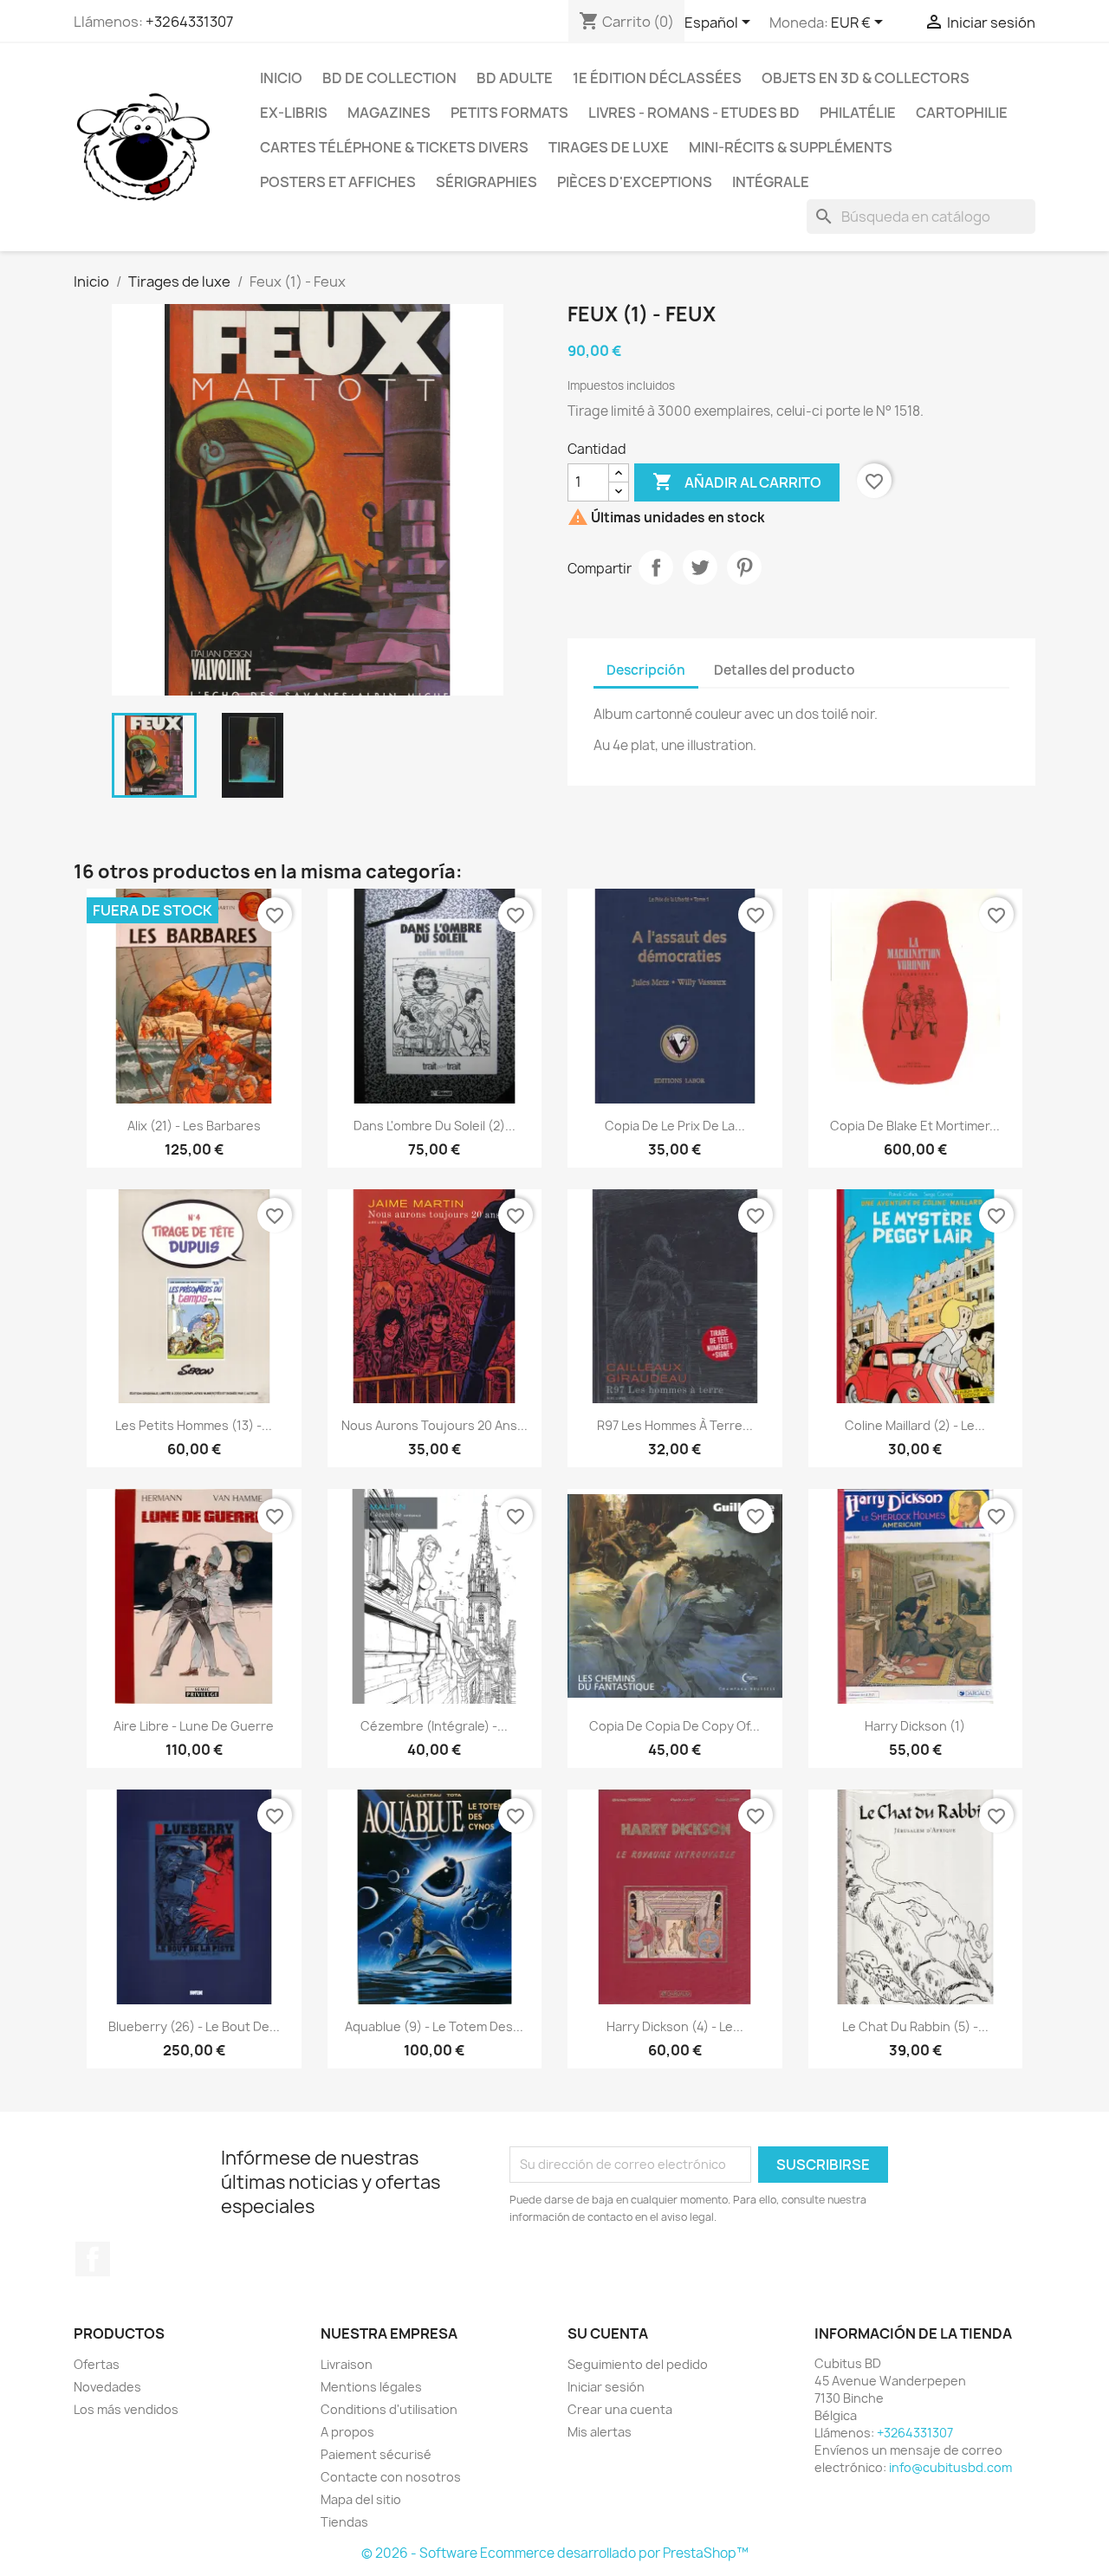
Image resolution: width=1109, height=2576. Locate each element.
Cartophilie (962, 113)
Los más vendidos (126, 2409)
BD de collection (389, 78)
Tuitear (700, 567)
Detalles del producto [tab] (785, 670)
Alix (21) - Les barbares (194, 1126)
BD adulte (515, 78)
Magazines (389, 113)
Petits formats (509, 113)
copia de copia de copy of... (674, 1726)
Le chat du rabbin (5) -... (915, 2026)
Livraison (347, 2364)
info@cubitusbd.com (950, 2467)
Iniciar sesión (606, 2387)
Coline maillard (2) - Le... (915, 1425)
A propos (347, 2432)
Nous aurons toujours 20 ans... (435, 1425)
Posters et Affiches (338, 182)
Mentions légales (371, 2387)
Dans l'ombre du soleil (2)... (435, 1126)
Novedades (107, 2387)
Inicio (281, 78)
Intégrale (771, 182)
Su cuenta (608, 2333)
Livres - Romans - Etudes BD (694, 113)
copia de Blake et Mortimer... (915, 1126)
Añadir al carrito (737, 482)
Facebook (93, 2259)
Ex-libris (294, 113)
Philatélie (858, 113)
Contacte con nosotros (391, 2477)
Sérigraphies (486, 182)
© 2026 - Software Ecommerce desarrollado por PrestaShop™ (555, 2553)
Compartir (656, 567)
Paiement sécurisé (376, 2454)
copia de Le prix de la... (675, 1126)
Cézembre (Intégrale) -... (434, 1726)
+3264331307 (189, 22)
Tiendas (344, 2522)
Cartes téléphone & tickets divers (394, 147)
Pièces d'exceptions (635, 182)
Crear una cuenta (620, 2409)
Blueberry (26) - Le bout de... (194, 2026)
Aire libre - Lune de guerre (194, 1726)
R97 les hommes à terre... (675, 1425)
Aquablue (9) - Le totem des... (434, 2026)
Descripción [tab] (646, 670)
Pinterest (744, 567)
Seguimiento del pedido (638, 2364)
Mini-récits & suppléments (791, 147)
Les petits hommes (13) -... (194, 1425)
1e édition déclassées (657, 78)
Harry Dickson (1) (915, 1726)
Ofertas (97, 2364)
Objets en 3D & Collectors (866, 78)
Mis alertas (600, 2432)
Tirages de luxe (609, 147)
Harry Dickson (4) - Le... (675, 2026)
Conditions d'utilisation (389, 2409)
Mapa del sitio (361, 2499)
